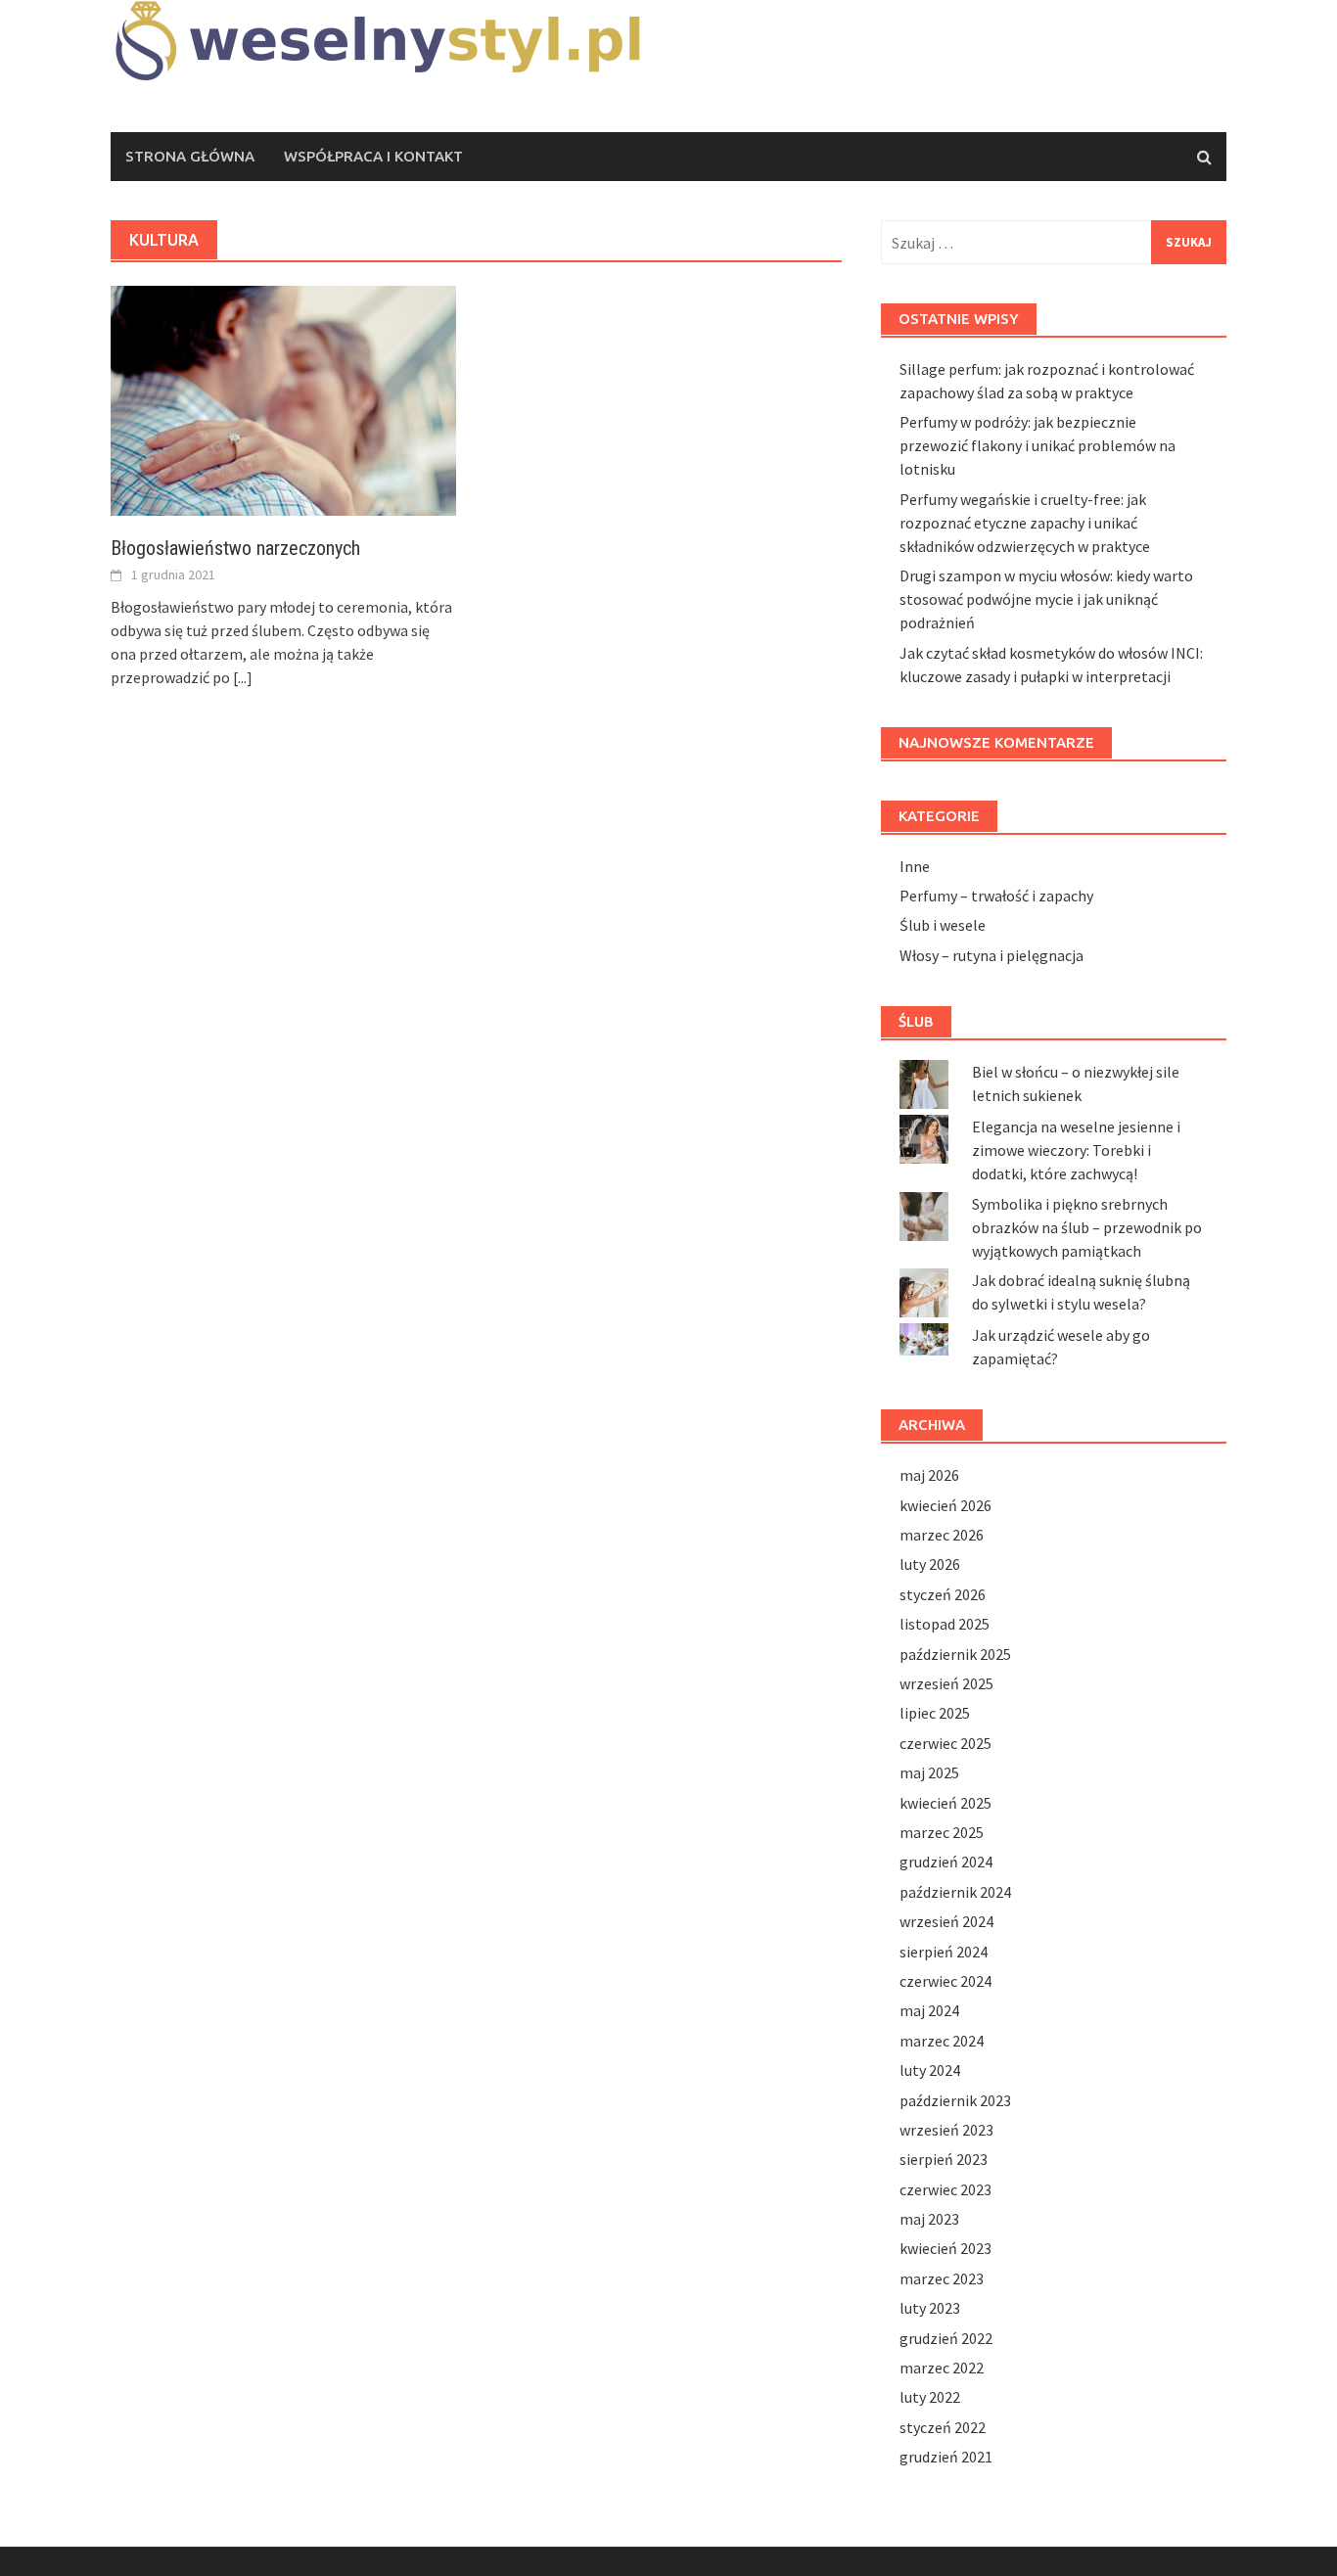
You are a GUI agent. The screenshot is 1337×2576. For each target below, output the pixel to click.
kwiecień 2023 (945, 2248)
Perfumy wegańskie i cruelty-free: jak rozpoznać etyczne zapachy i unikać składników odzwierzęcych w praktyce (1025, 523)
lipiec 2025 (935, 1713)
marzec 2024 (942, 2041)
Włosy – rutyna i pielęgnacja (991, 955)
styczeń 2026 (943, 1594)
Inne (915, 866)
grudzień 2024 (946, 1862)
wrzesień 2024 (946, 1921)
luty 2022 (930, 2397)
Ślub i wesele (943, 925)
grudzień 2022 (946, 2338)
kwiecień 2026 (945, 1505)
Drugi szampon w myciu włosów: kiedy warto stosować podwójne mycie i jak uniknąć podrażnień (1046, 599)
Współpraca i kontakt (373, 156)
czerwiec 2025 (945, 1743)
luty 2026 (930, 1564)
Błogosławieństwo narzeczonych (235, 548)
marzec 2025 (942, 1832)
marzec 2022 (942, 2368)
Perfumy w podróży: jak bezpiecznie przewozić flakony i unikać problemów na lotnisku (1037, 445)
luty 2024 (930, 2070)
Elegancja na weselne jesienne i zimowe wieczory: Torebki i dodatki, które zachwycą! (1076, 1150)
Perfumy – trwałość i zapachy (996, 896)
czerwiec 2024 (945, 1981)
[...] (243, 677)
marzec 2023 (942, 2278)
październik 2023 (955, 2100)
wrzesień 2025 (946, 1683)
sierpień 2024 (944, 1952)
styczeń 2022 (943, 2427)
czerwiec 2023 (945, 2189)
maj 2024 (929, 2010)
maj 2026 (929, 1475)
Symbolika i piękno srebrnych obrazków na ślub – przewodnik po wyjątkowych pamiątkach (1087, 1227)
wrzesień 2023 (946, 2130)
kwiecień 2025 (945, 1803)
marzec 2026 (942, 1535)
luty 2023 (930, 2308)
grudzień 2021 (946, 2457)
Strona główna (190, 156)
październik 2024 (955, 1892)
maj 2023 (929, 2219)
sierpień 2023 (944, 2159)
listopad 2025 (945, 1624)
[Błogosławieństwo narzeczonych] (283, 398)
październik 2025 (955, 1654)
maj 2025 (929, 1772)
